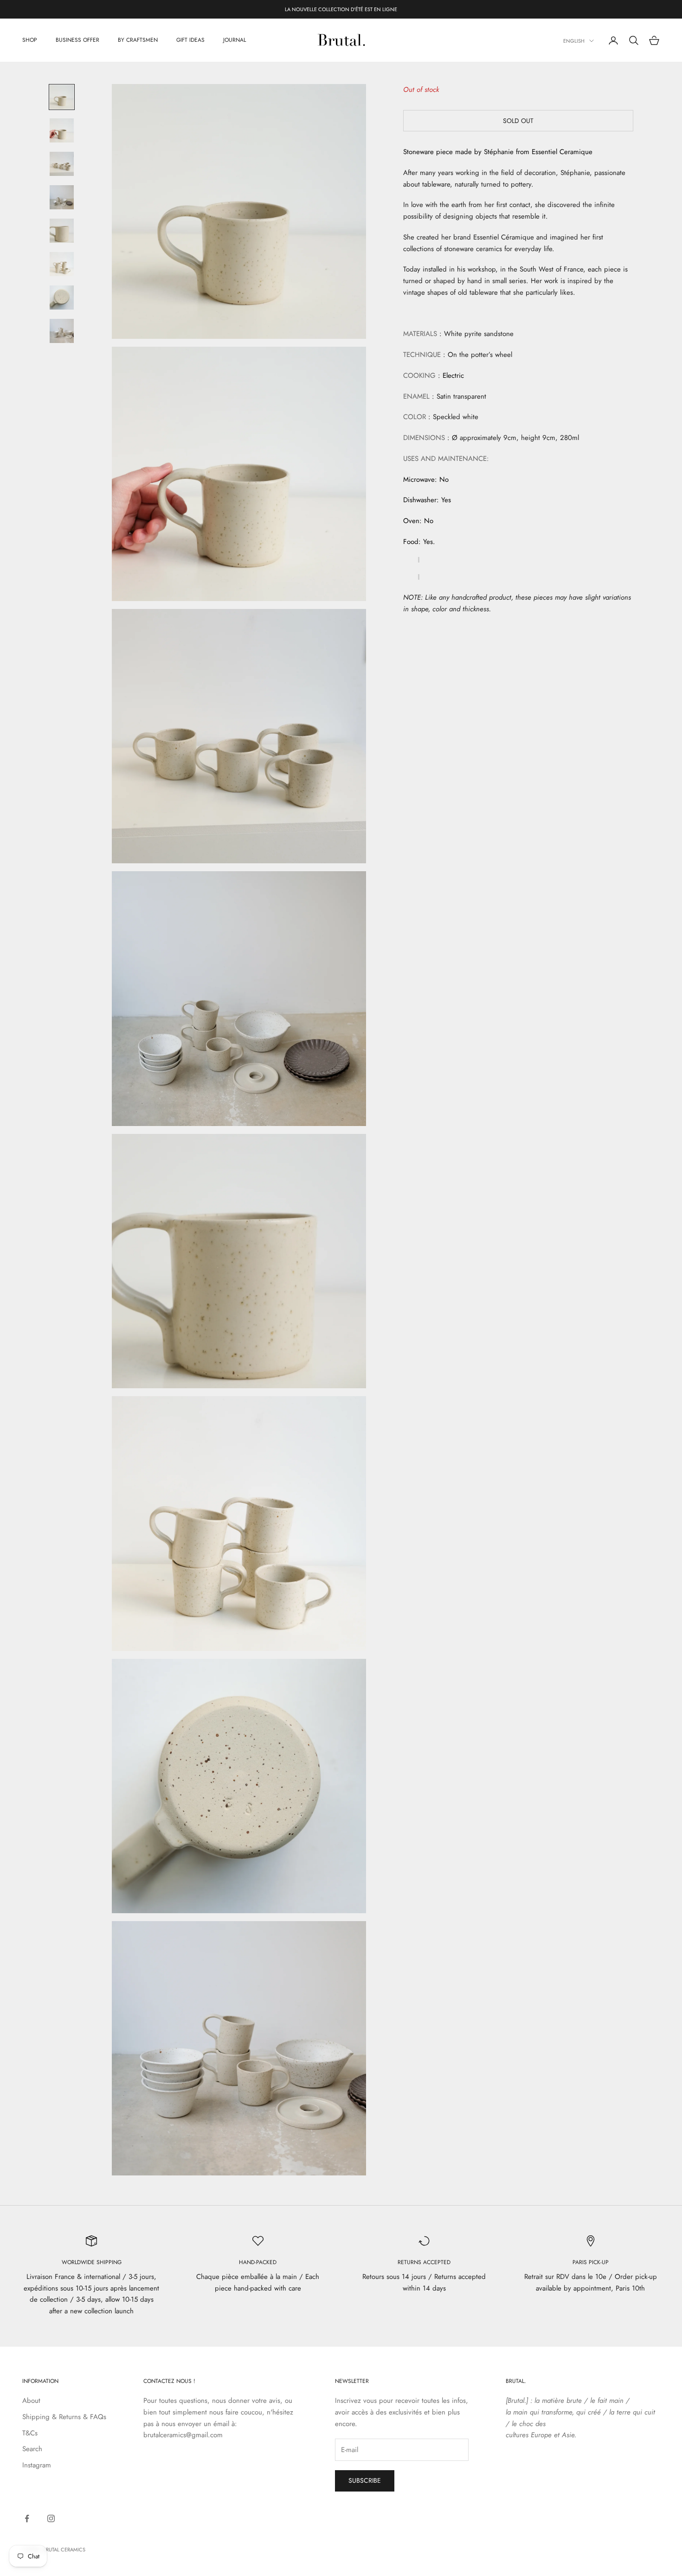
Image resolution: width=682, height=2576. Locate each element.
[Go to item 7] (62, 298)
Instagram (37, 2465)
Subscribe (365, 2480)
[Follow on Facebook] (27, 2518)
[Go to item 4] (62, 197)
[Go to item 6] (62, 264)
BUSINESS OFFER (77, 40)
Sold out (518, 121)
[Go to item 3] (62, 164)
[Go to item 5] (62, 231)
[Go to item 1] (62, 97)
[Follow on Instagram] (51, 2518)
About (31, 2401)
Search (32, 2449)
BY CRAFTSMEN (138, 40)
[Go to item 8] (62, 331)
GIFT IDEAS (190, 40)
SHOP (30, 40)
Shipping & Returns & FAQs (64, 2417)
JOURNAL (235, 40)
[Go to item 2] (62, 130)
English (574, 41)
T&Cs (30, 2433)
